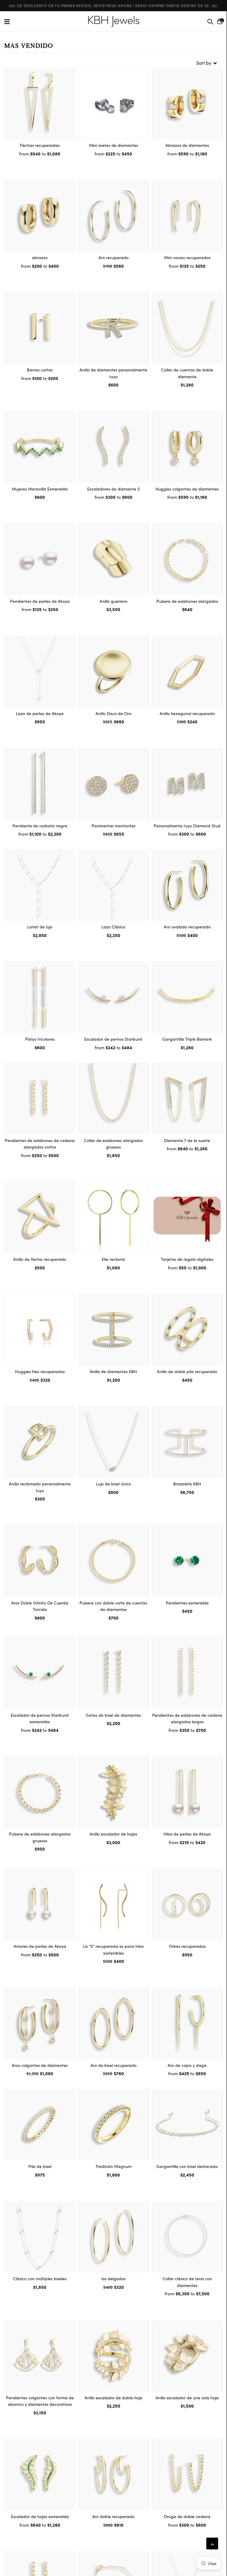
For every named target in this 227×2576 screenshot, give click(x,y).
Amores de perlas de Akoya (40, 1946)
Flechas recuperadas (40, 145)
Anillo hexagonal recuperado (187, 713)
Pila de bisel (40, 2166)
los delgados (113, 2278)
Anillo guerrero (113, 601)
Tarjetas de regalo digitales (187, 1259)
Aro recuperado (113, 257)
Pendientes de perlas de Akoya (40, 601)
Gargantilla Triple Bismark (187, 1039)
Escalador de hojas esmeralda (40, 2516)
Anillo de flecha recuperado (40, 1259)
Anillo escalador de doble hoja (113, 2398)
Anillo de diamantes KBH (113, 1371)
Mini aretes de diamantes (113, 145)
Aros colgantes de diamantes (40, 2065)
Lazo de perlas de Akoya (40, 713)
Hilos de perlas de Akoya (187, 1834)
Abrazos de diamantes (187, 145)
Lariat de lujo (40, 927)
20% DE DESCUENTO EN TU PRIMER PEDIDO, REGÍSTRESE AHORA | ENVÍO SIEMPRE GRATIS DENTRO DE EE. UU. (113, 5)
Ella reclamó (113, 1259)
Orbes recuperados (187, 1946)
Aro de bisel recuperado (113, 2065)
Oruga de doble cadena (187, 2516)
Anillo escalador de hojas (113, 1834)
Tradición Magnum (113, 2166)
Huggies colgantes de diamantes (187, 489)
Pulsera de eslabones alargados (187, 601)
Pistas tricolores (40, 1039)
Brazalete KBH (187, 1484)
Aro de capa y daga (187, 2065)
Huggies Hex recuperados (40, 1371)
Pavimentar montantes (113, 826)
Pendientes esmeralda (187, 1603)
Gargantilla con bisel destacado (187, 2166)
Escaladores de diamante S (113, 489)
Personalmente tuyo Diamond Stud (187, 826)
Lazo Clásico (113, 927)
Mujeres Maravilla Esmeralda (40, 489)
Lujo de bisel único (113, 1484)
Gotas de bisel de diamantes (113, 1715)
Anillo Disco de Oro (113, 713)
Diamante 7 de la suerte (187, 1140)
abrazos (40, 257)
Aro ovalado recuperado (187, 927)
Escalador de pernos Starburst (113, 1039)
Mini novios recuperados (187, 257)
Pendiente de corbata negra (40, 826)
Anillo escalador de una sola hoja (187, 2398)
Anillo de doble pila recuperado (187, 1371)
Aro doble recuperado (113, 2516)
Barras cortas (40, 370)
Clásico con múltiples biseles (40, 2278)
